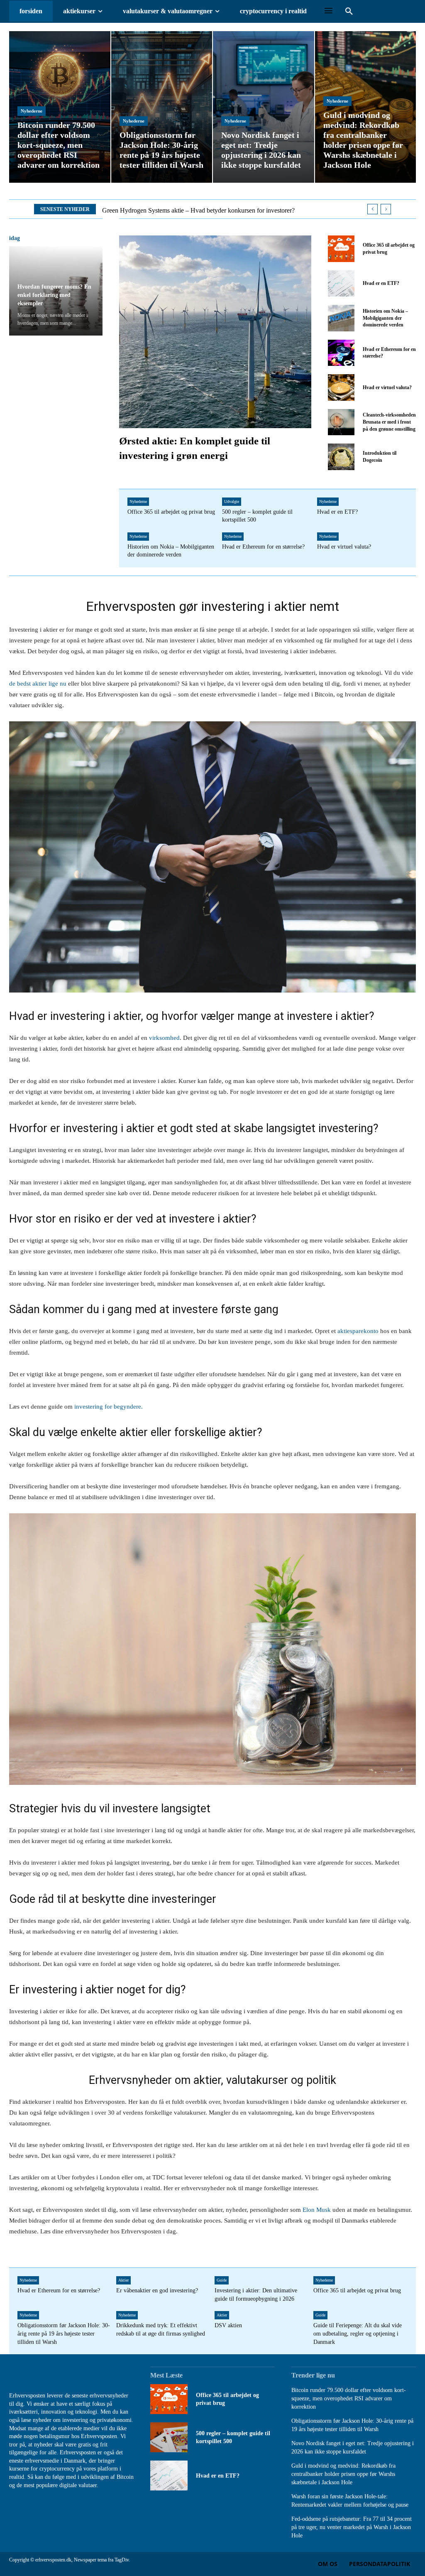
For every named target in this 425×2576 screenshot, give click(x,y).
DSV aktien (228, 2325)
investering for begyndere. (108, 1407)
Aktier (123, 2280)
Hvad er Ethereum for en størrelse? (263, 547)
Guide (222, 2280)
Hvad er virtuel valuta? (387, 387)
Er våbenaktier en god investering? (157, 2290)
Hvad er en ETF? (381, 283)
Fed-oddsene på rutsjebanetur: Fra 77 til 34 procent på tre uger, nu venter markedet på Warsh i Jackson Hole (352, 2527)
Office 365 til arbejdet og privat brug (171, 512)
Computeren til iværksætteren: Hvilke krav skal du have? (177, 210)
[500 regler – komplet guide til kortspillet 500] (169, 2437)
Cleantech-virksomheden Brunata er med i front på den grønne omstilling (389, 422)
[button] (349, 12)
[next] (386, 209)
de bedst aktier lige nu (38, 684)
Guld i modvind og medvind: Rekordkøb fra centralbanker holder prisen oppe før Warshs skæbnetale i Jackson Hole (343, 2474)
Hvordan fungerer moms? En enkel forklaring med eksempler (54, 295)
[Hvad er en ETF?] (341, 283)
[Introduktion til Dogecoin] (341, 457)
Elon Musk (317, 2210)
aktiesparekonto (358, 1331)
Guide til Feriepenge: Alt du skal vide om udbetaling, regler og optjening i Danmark (358, 2333)
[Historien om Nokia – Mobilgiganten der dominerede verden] (341, 318)
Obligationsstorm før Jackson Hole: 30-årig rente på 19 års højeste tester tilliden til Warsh (64, 2333)
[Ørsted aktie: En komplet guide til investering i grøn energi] (215, 332)
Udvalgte (232, 501)
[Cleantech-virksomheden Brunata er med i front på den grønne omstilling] (341, 422)
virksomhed (164, 1038)
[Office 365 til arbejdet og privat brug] (341, 249)
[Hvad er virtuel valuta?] (341, 387)
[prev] (372, 209)
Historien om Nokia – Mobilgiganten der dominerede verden (385, 318)
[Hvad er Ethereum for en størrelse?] (341, 353)
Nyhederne (32, 111)
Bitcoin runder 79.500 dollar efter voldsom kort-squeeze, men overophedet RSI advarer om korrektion (349, 2398)
